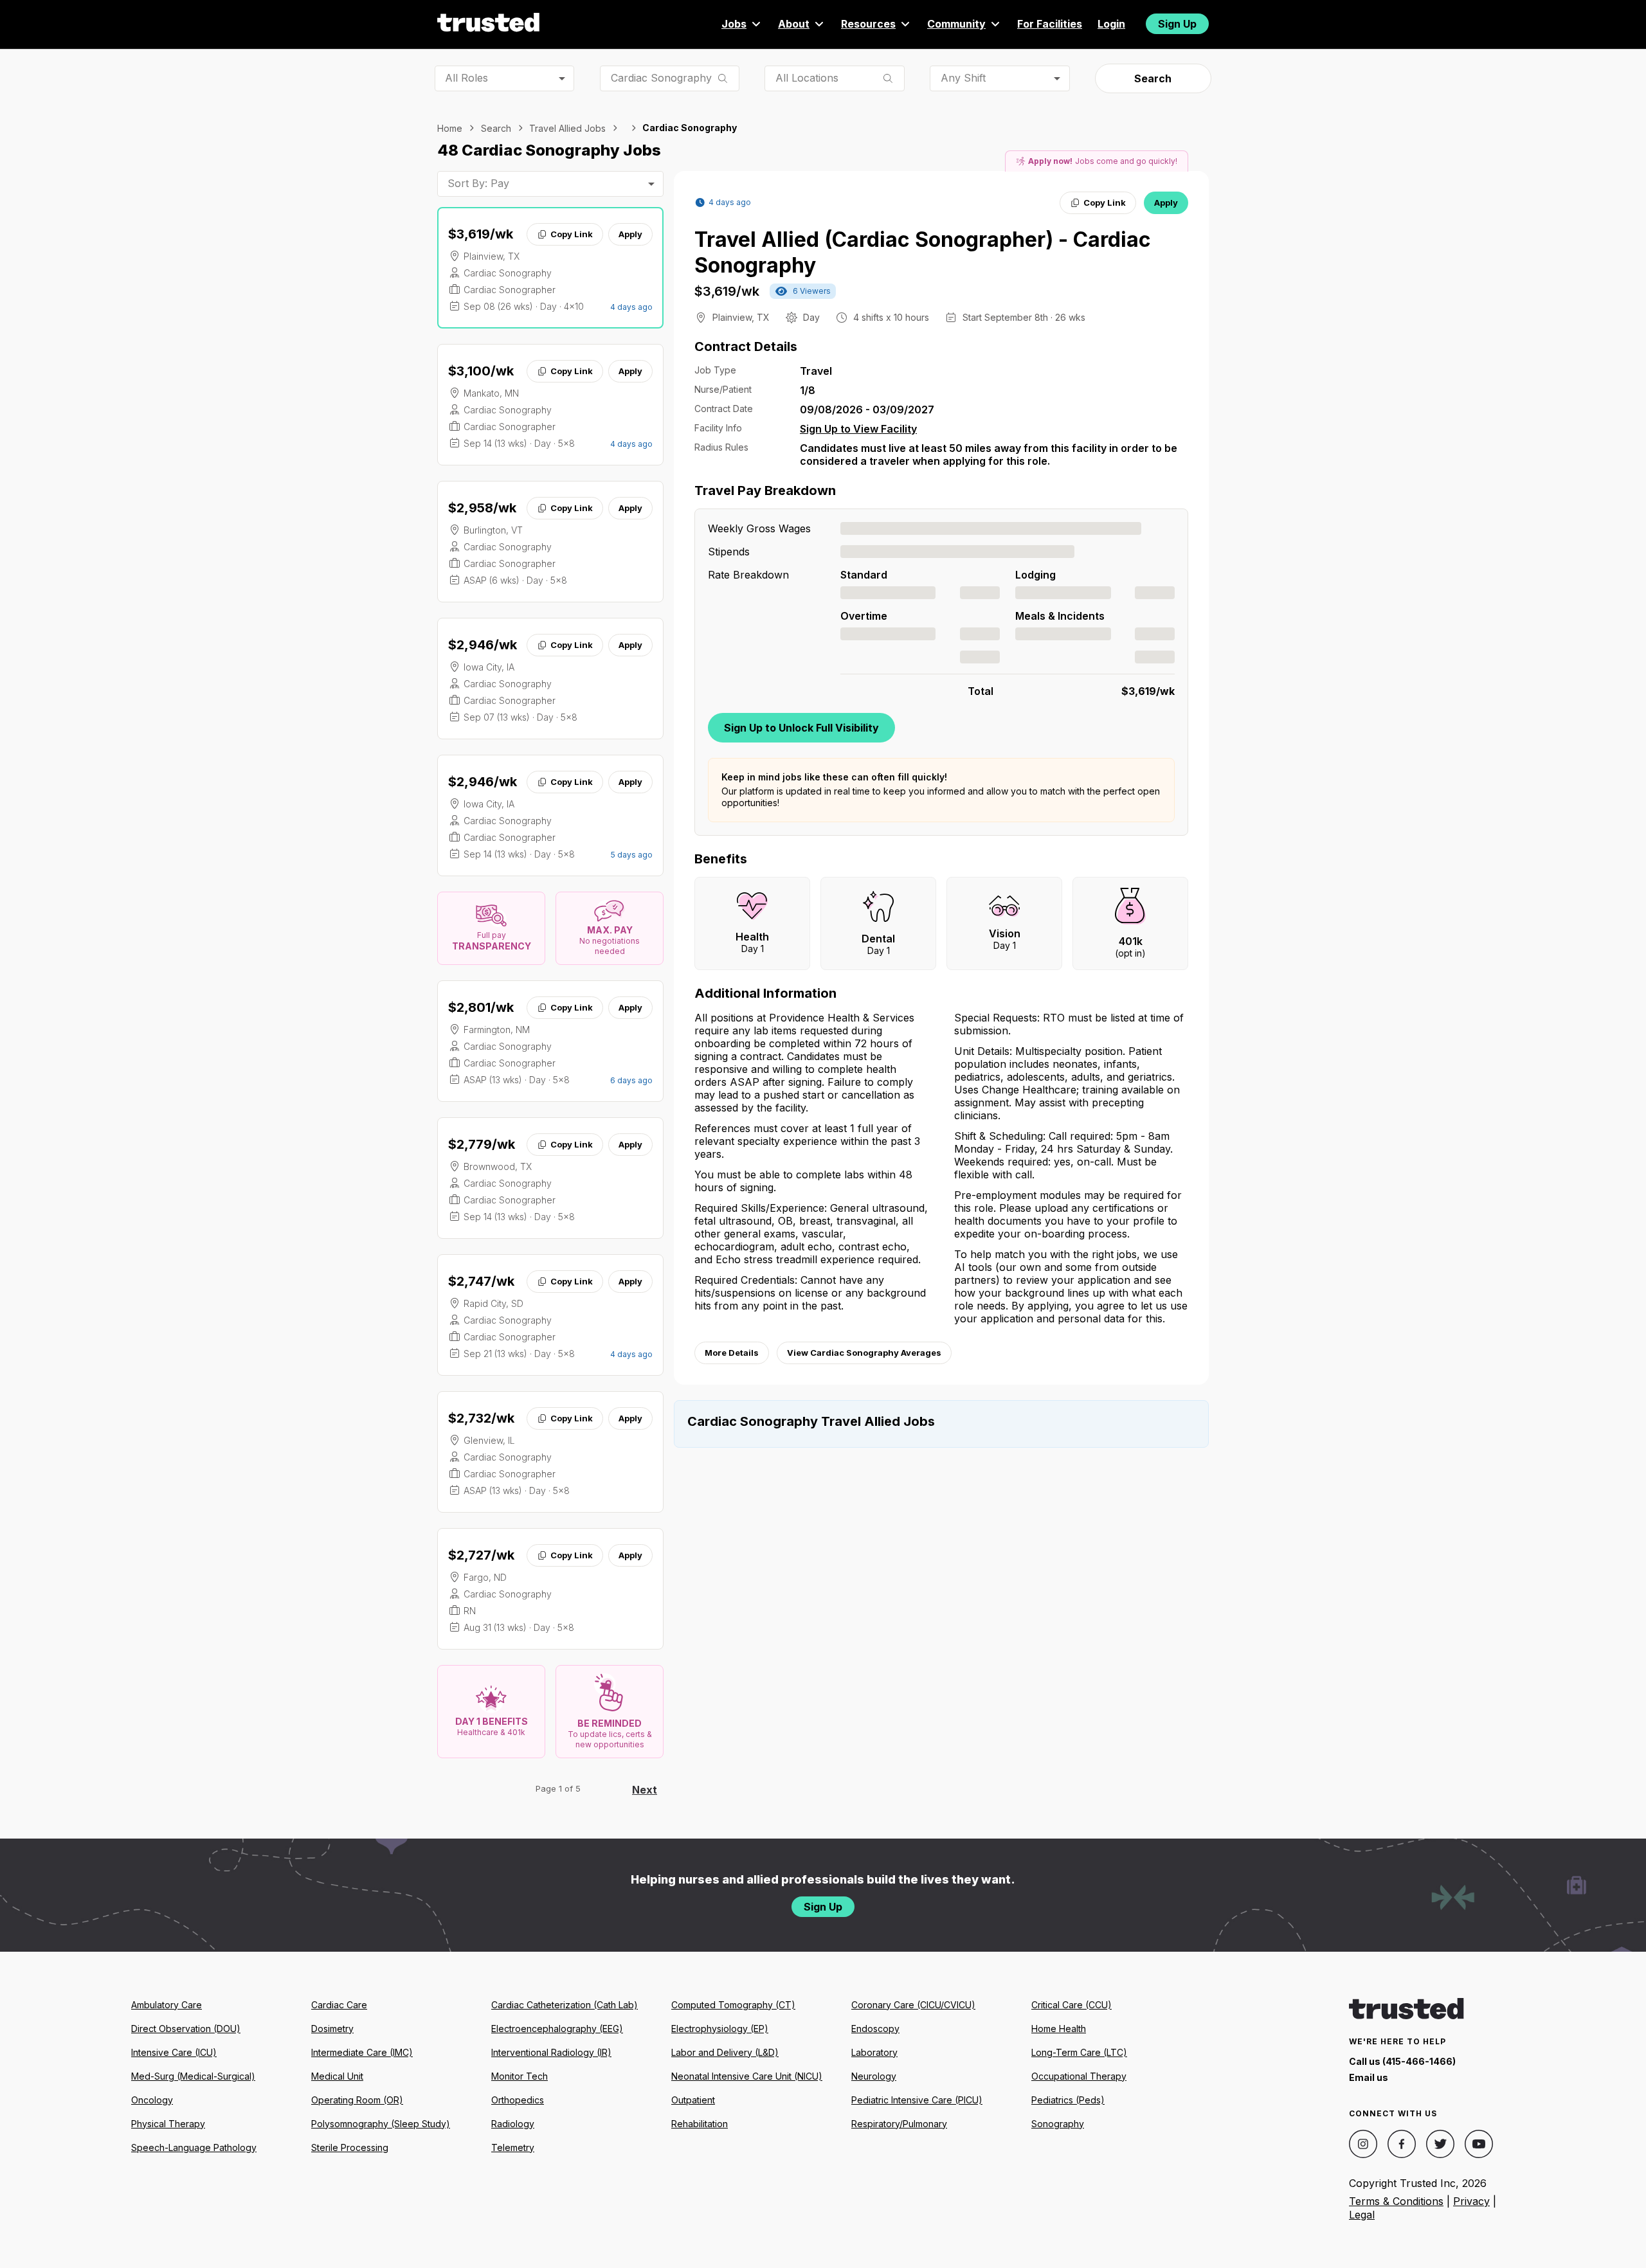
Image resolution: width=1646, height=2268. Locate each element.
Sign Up (1177, 24)
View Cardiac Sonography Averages (864, 1353)
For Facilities (1050, 24)
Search (1153, 78)
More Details (732, 1353)
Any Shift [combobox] (963, 78)
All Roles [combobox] (466, 78)
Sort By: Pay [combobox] (478, 183)
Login (1111, 24)
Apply (630, 234)
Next (645, 1790)
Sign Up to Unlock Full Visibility (801, 728)
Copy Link (572, 234)
